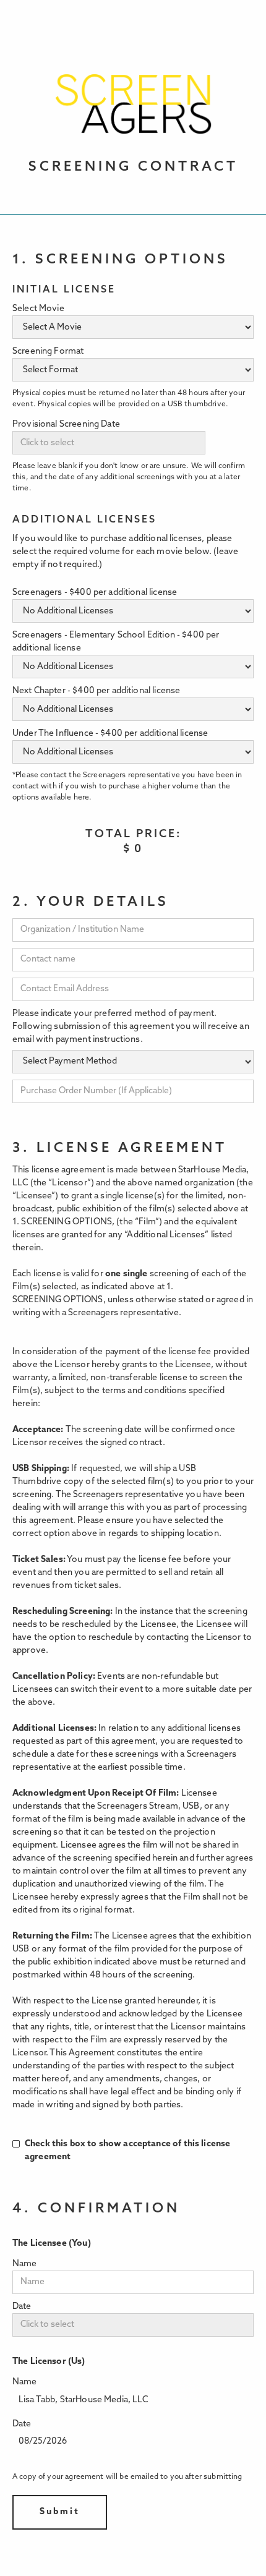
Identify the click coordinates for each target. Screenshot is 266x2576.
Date (22, 2307)
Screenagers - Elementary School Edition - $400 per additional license (116, 642)
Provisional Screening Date (66, 424)
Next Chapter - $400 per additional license (96, 691)
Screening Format (48, 352)
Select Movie (38, 309)
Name (25, 2264)
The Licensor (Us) (49, 2362)
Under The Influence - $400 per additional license (110, 734)
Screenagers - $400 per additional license (95, 593)
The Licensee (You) (52, 2244)
